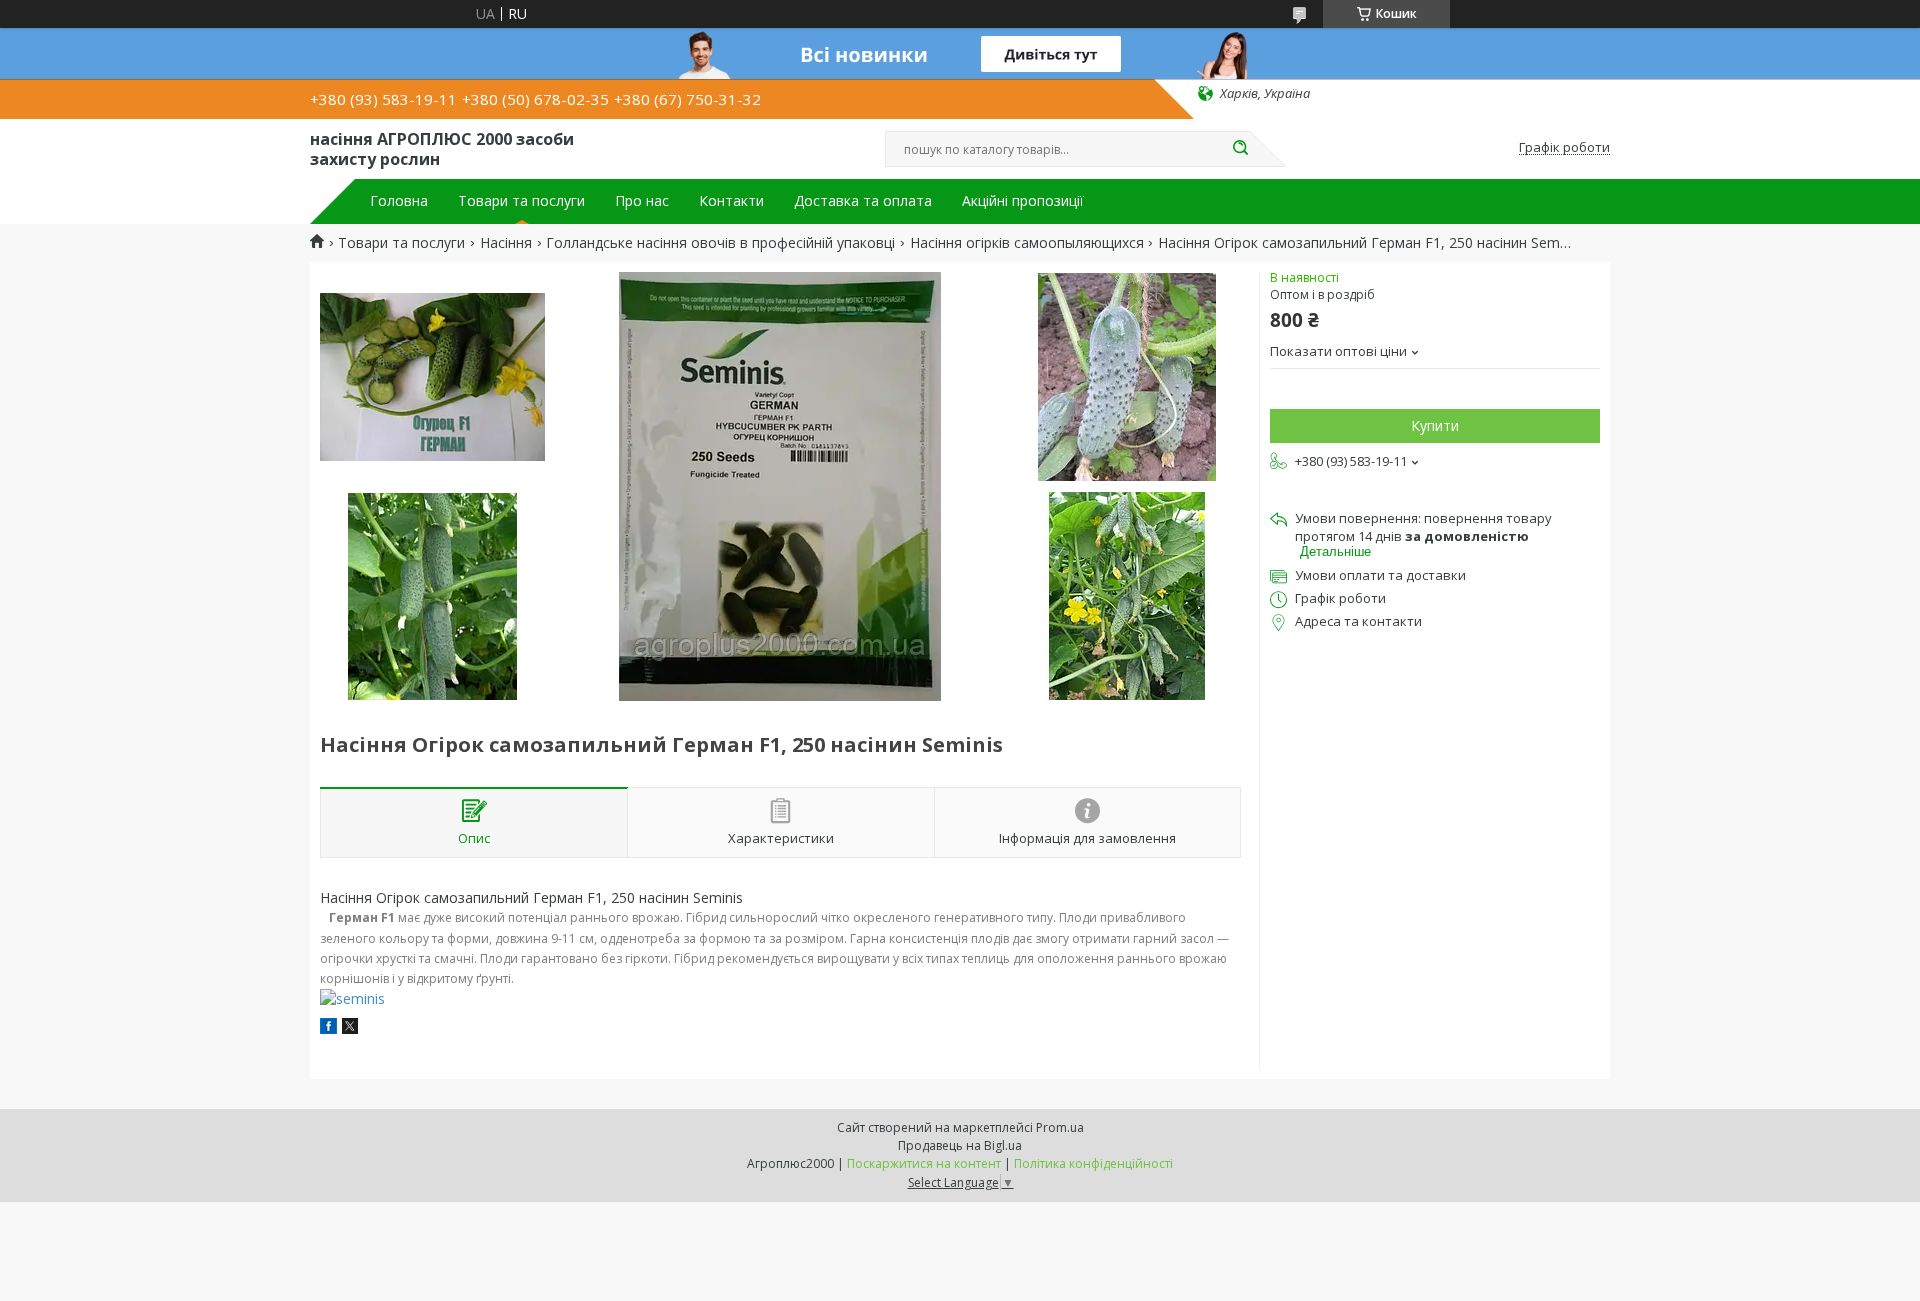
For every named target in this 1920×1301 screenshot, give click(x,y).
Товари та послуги (521, 201)
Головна (399, 201)
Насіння (506, 243)
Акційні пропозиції (1023, 201)
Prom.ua (1060, 1127)
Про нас (642, 201)
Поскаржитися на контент (924, 1163)
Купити (1435, 425)
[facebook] (328, 1028)
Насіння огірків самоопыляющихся (1027, 243)
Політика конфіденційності (1093, 1163)
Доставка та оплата (863, 201)
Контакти (731, 201)
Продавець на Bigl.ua (960, 1145)
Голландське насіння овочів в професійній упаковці (720, 243)
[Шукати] (1240, 149)
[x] (350, 1028)
